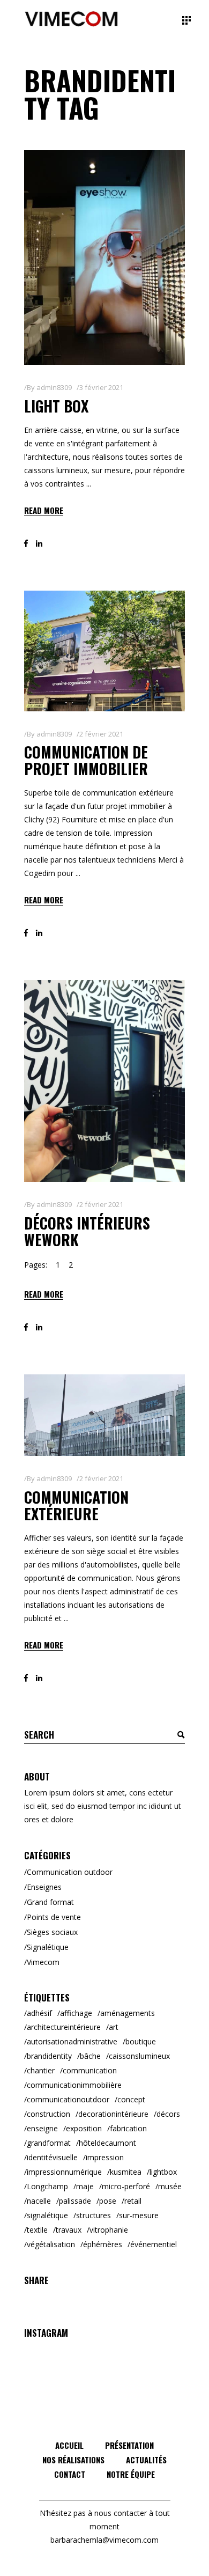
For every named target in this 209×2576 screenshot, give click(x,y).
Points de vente (54, 1917)
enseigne (42, 2128)
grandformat (49, 2143)
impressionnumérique (64, 2172)
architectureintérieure (64, 2027)
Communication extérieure (76, 1505)
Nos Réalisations (73, 2460)
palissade (75, 2201)
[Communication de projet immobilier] (104, 651)
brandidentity (49, 2056)
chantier (41, 2070)
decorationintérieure (113, 2114)
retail (133, 2201)
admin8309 (54, 387)
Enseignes (44, 1887)
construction (48, 2114)
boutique (141, 2041)
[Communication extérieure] (104, 1415)
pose (108, 2201)
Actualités (146, 2460)
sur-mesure (139, 2215)
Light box (56, 406)
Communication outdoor (70, 1872)
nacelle (39, 2201)
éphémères (103, 2244)
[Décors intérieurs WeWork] (104, 1081)
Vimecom (43, 1962)
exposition (84, 2128)
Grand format (50, 1902)
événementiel (154, 2244)
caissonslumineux (139, 2056)
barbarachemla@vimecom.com (104, 2540)
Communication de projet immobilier (86, 760)
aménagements (128, 2013)
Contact (70, 2474)
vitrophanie (109, 2230)
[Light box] (104, 257)
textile (37, 2230)
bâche (90, 2056)
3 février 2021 (101, 387)
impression (105, 2157)
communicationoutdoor (68, 2099)
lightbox (163, 2172)
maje (85, 2186)
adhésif (39, 2013)
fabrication (128, 2128)
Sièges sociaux (52, 1932)
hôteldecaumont (107, 2143)
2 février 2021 (101, 734)
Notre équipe (131, 2474)
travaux (69, 2230)
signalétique (47, 2215)
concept (131, 2099)
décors (168, 2114)
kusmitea (126, 2172)
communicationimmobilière (74, 2085)
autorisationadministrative (72, 2041)
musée (170, 2186)
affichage (76, 2013)
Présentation (129, 2445)
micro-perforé (126, 2186)
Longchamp (47, 2186)
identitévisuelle (52, 2157)
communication (90, 2070)
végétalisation (51, 2244)
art (114, 2027)
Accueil (69, 2445)
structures (94, 2215)
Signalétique (48, 1947)
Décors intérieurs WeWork (87, 1231)
